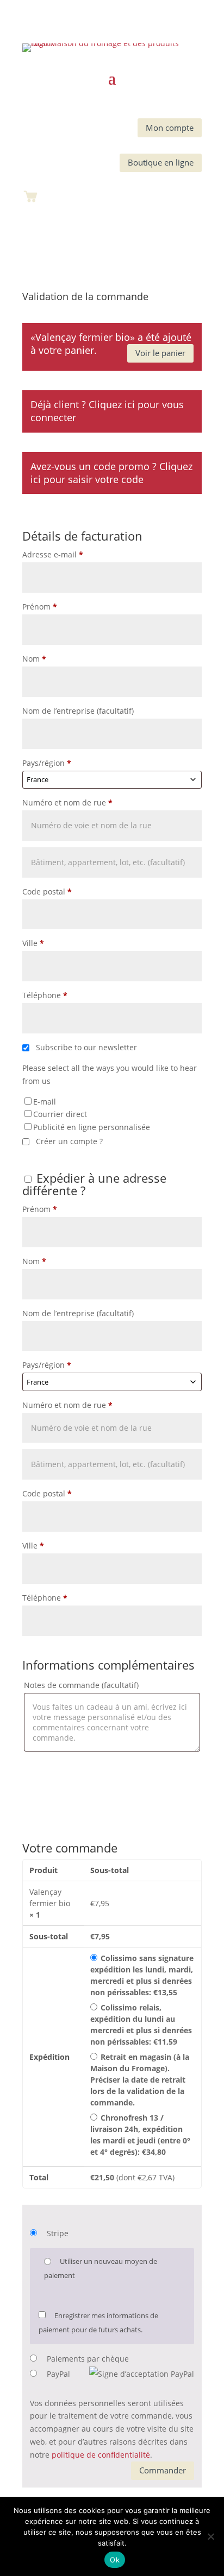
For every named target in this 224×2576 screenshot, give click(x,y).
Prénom (40, 607)
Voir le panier (160, 353)
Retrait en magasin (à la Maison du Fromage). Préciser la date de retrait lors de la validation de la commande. (140, 2080)
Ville (33, 943)
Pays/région (47, 763)
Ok (115, 2560)
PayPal (58, 2374)
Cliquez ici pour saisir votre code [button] (111, 473)
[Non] (210, 2536)
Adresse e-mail (53, 554)
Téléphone (45, 995)
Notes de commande (81, 1685)
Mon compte (170, 128)
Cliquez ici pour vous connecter (107, 411)
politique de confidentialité (101, 2455)
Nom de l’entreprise (78, 711)
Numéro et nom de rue (67, 802)
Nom (34, 659)
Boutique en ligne (161, 162)
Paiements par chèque (88, 2359)
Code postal (47, 892)
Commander (163, 2470)
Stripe (58, 2233)
